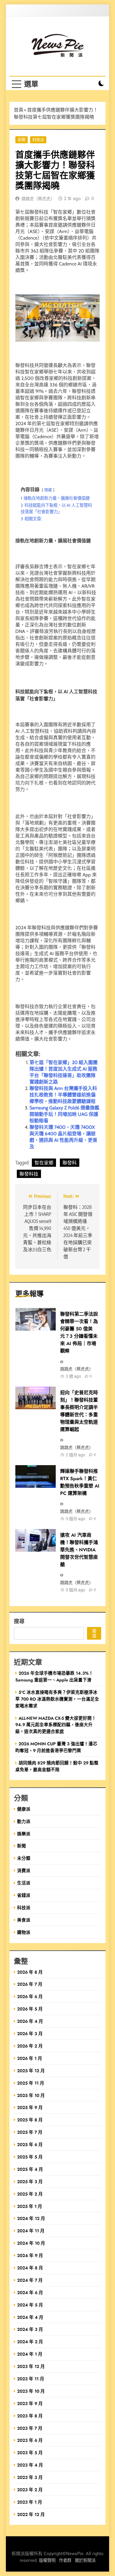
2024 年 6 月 (30, 2292)
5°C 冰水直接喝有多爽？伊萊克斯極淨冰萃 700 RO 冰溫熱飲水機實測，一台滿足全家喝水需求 (57, 1699)
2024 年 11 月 (31, 2231)
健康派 (24, 1809)
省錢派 (24, 1895)
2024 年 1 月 (30, 2354)
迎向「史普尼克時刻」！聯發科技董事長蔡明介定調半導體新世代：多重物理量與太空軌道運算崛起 (79, 1411)
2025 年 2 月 (30, 2194)
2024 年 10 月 (31, 2243)
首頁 (19, 110)
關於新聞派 (85, 2561)
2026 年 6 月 (30, 1996)
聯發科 (70, 1163)
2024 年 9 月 (30, 2255)
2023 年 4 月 (30, 2465)
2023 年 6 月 (30, 2440)
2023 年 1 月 (30, 2502)
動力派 (24, 1821)
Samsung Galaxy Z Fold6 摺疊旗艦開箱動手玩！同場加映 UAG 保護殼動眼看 (64, 1114)
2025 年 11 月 (31, 2083)
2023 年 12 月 (31, 2366)
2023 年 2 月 (30, 2490)
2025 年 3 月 (30, 2182)
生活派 (24, 1883)
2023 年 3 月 (30, 2477)
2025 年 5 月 (30, 2157)
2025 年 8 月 (30, 2120)
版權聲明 (47, 2561)
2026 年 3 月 (30, 2034)
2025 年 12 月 (31, 2071)
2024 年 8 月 (30, 2268)
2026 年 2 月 (30, 2046)
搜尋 (19, 1621)
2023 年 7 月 (30, 2428)
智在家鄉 (44, 1163)
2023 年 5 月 (30, 2453)
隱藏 (48, 490)
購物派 (24, 1932)
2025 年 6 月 (30, 2144)
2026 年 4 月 (30, 2021)
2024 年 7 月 (30, 2280)
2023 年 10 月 (31, 2391)
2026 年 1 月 (30, 2058)
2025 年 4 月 (30, 2169)
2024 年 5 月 (30, 2305)
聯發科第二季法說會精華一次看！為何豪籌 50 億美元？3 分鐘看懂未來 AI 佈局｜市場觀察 (79, 1332)
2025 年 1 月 (30, 2206)
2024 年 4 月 (30, 2317)
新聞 (22, 140)
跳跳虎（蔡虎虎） (38, 199)
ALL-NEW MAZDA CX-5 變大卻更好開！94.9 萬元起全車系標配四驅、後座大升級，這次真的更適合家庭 (56, 1725)
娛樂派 (24, 1834)
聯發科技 (29, 1174)
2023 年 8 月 (30, 2416)
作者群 (65, 2561)
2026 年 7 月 (30, 1984)
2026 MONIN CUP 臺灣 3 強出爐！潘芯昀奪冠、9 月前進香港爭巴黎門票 (56, 1747)
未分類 (24, 1858)
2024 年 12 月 (31, 2218)
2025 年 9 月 (30, 2107)
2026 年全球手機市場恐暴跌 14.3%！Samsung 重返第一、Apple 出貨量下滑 (54, 1676)
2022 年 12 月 (31, 2514)
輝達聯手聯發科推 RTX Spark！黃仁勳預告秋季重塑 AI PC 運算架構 (80, 1482)
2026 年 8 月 (30, 1972)
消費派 (24, 1870)
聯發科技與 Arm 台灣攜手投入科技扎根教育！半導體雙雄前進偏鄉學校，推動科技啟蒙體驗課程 (63, 1095)
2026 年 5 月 (30, 2009)
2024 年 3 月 (30, 2329)
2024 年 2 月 (30, 2342)
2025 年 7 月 (30, 2132)
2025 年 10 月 (31, 2095)
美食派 (24, 1920)
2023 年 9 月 (30, 2403)
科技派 (38, 140)
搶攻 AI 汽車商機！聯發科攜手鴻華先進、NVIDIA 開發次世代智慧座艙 (79, 1550)
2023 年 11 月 (31, 2379)
